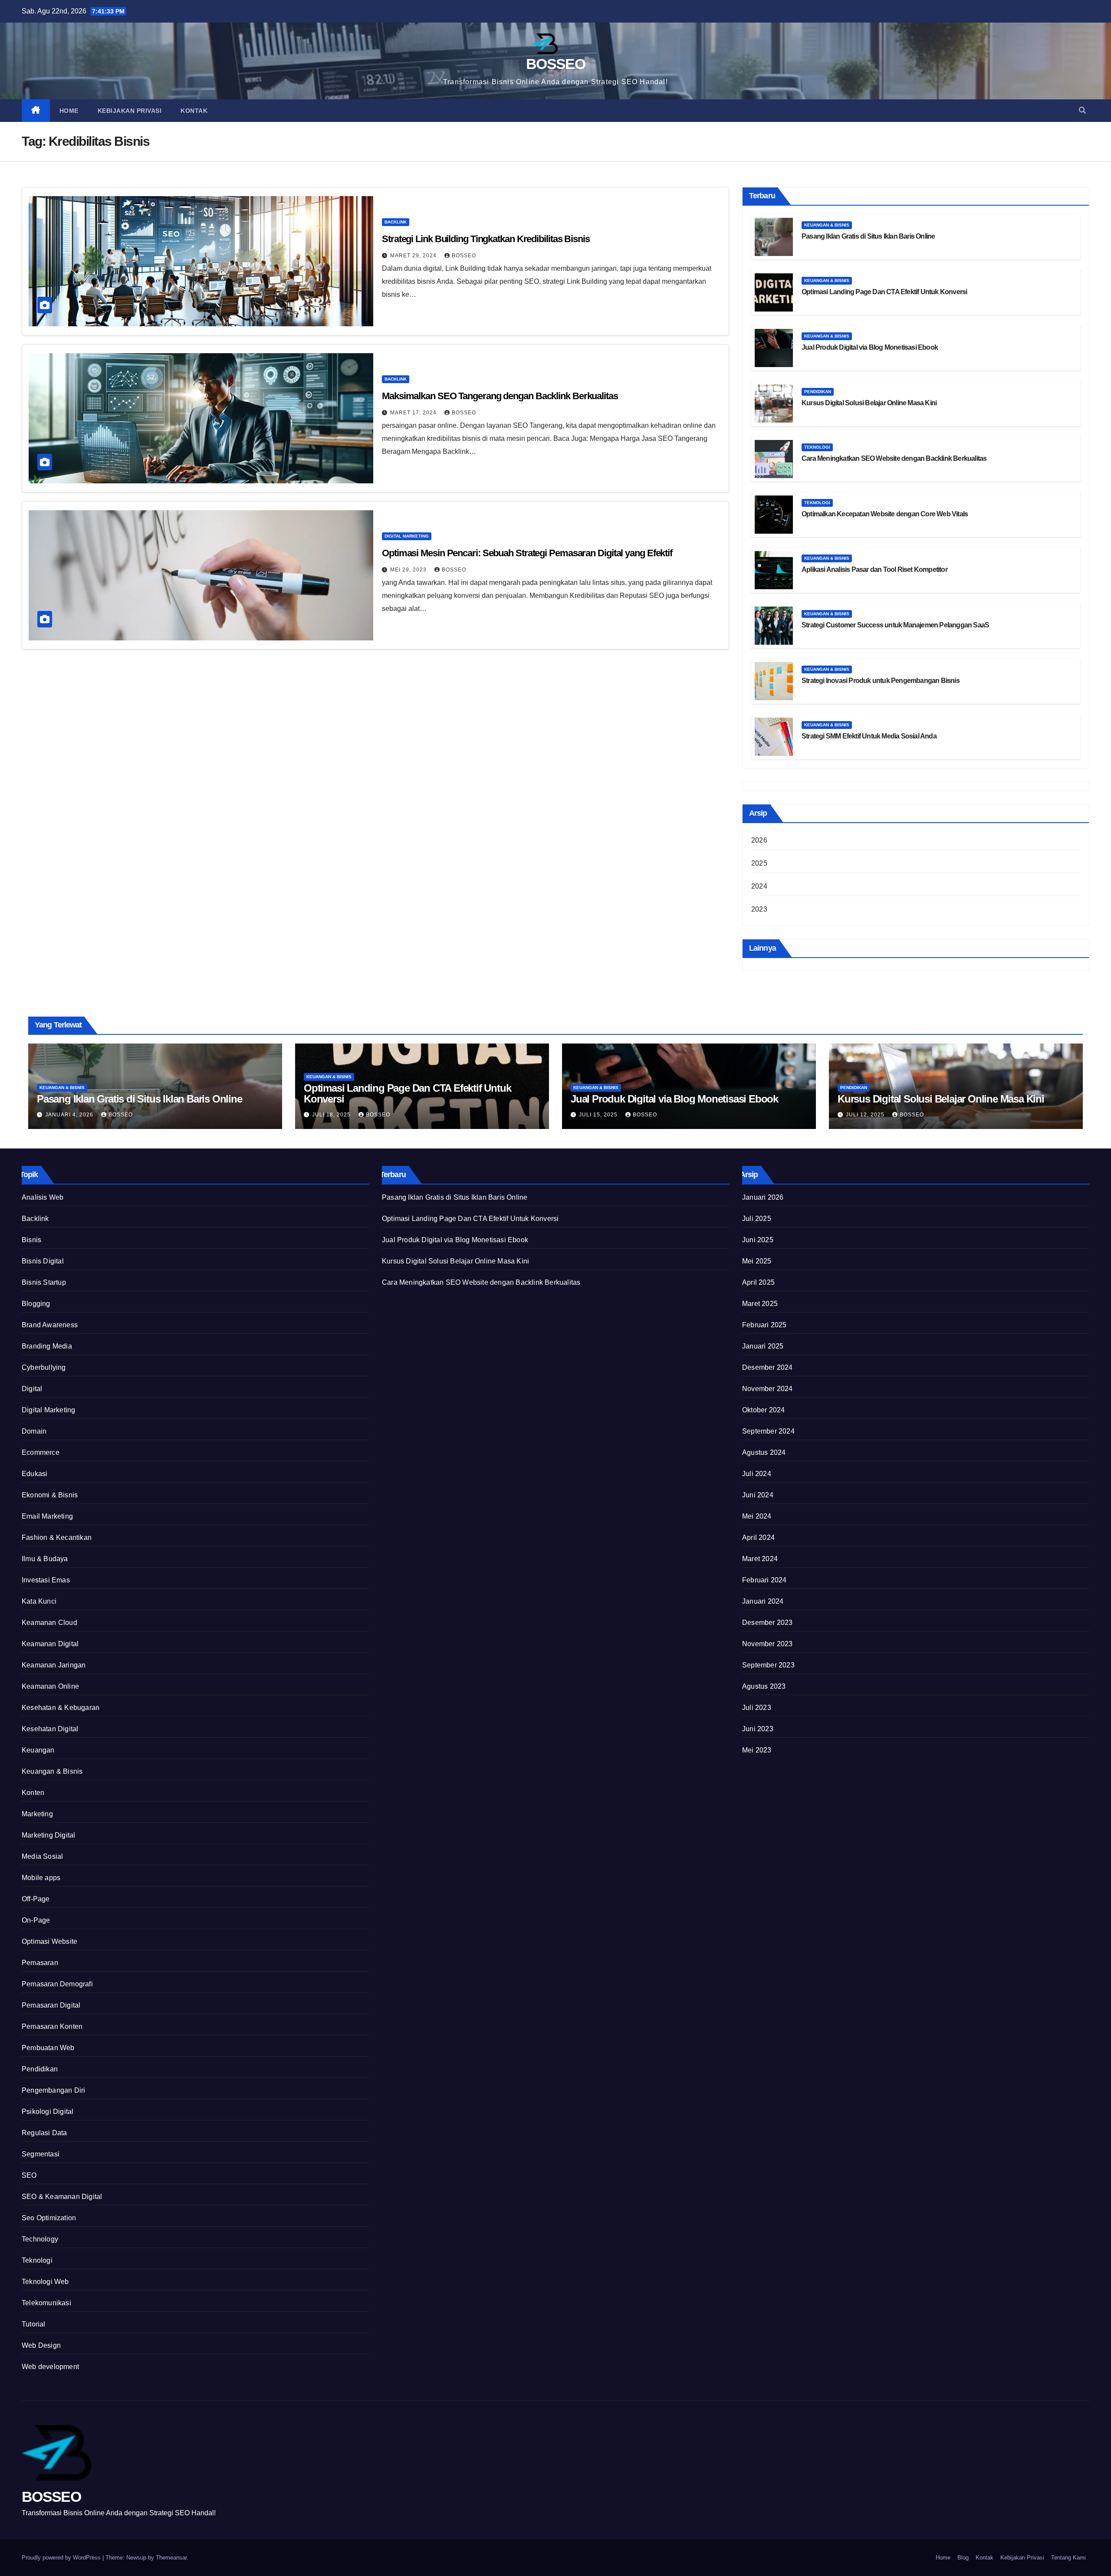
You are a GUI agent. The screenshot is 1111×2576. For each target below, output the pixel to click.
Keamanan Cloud (49, 1623)
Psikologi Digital (48, 2112)
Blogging (36, 1304)
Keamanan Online (50, 1686)
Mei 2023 (757, 1750)
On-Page (36, 1920)
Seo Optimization (49, 2218)
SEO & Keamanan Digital (62, 2197)
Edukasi (35, 1474)
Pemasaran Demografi (57, 1984)
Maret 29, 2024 (414, 256)
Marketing (37, 1814)
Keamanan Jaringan (54, 1665)
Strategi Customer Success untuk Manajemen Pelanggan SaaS (895, 625)
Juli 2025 (757, 1219)
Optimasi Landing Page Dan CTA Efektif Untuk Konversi (884, 292)
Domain (34, 1431)
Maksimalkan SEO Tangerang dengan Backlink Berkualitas (500, 396)
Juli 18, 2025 (332, 1115)
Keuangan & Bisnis (827, 225)
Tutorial (34, 2324)
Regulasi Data (44, 2133)
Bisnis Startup (44, 1282)
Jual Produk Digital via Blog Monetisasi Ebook (870, 347)
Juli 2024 (757, 1474)
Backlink (396, 222)
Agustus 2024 (764, 1452)
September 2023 (768, 1665)
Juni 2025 (758, 1240)
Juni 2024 (758, 1495)
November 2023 (768, 1644)
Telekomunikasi (46, 2303)
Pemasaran (40, 1963)
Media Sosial (42, 1856)
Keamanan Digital (50, 1644)
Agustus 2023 (764, 1686)
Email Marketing (47, 1516)
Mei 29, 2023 (409, 570)
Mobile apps (41, 1878)
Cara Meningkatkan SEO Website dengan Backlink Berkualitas (894, 458)
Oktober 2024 (763, 1410)
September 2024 (768, 1431)
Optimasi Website (49, 1941)
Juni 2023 (758, 1729)
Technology (40, 2239)
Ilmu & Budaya (45, 1559)
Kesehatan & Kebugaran (61, 1708)
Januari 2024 (763, 1601)
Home (69, 111)
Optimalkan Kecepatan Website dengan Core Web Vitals (885, 514)
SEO (29, 2175)
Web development (50, 2367)
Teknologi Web (45, 2282)
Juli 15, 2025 (599, 1115)
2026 (759, 840)
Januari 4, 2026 (70, 1115)
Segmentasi (41, 2154)
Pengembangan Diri (53, 2090)
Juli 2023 (757, 1708)
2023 (759, 909)
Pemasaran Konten (52, 2026)
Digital (32, 1389)
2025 (759, 863)
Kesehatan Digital (50, 1729)
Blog (963, 2558)
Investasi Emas (46, 1580)
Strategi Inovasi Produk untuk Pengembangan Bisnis (881, 681)
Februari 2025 (764, 1325)
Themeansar (171, 2558)
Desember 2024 (768, 1367)
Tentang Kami (1068, 2558)
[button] (1082, 110)
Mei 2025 (757, 1261)
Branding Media (47, 1346)
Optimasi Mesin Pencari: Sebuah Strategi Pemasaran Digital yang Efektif (527, 553)
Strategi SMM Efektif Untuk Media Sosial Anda (869, 736)
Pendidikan (818, 392)
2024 (759, 886)
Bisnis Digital (43, 1261)
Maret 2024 (760, 1559)
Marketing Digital (48, 1835)
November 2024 (768, 1389)
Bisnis (31, 1240)
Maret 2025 (760, 1304)
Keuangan (38, 1750)
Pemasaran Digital (51, 2005)
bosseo (454, 570)
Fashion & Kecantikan (57, 1537)
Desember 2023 (768, 1623)
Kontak (194, 111)
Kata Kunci (39, 1601)
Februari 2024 (764, 1580)
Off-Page (36, 1899)
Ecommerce (41, 1452)
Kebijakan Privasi (130, 111)
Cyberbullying (44, 1367)
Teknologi (817, 447)
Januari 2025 (763, 1346)
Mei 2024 (757, 1516)
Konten (33, 1793)
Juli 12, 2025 (866, 1115)
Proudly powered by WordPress (62, 2558)
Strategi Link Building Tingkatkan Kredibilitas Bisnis (486, 239)
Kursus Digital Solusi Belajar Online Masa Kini (869, 403)
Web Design (41, 2345)
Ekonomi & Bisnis (50, 1495)
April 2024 (758, 1537)
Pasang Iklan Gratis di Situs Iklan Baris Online (868, 236)
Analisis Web (43, 1197)
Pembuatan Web (48, 2048)
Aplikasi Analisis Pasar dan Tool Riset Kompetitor (874, 569)
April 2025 (758, 1282)
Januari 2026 (763, 1197)
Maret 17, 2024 (414, 413)
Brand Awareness (50, 1325)
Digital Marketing (407, 536)
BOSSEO (555, 64)
